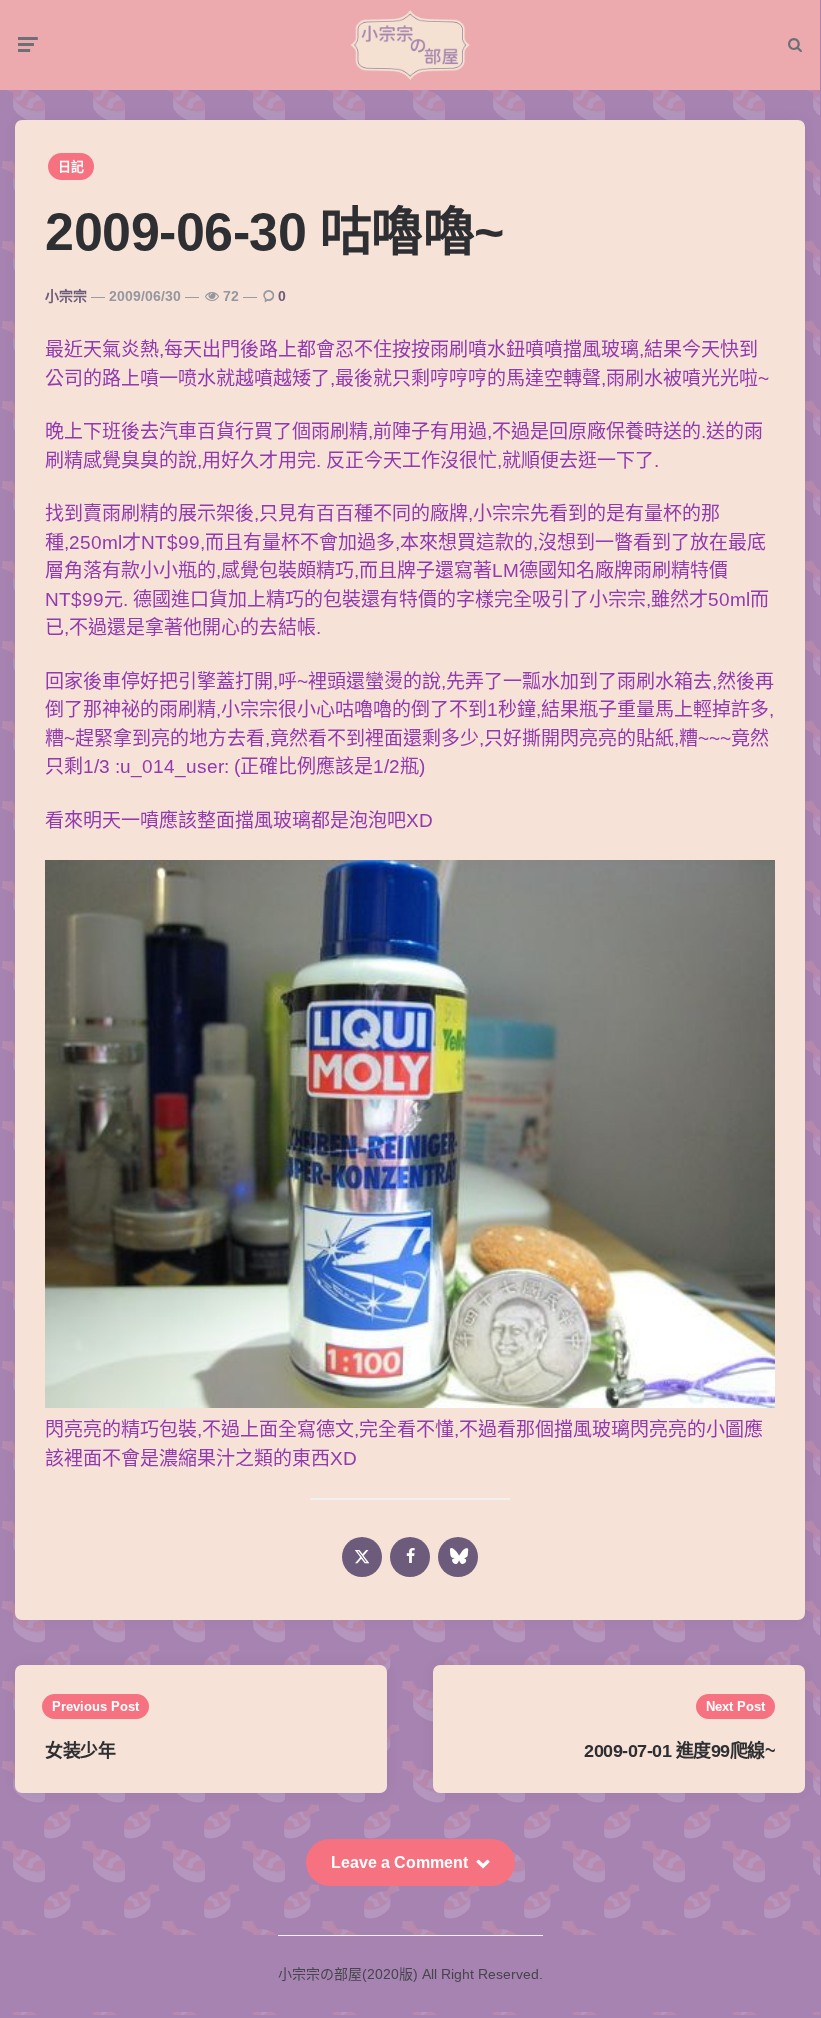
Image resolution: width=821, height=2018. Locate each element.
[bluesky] (458, 1557)
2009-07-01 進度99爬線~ (679, 1751)
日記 (71, 166)
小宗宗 (66, 296)
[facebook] (410, 1557)
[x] (362, 1557)
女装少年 (80, 1751)
